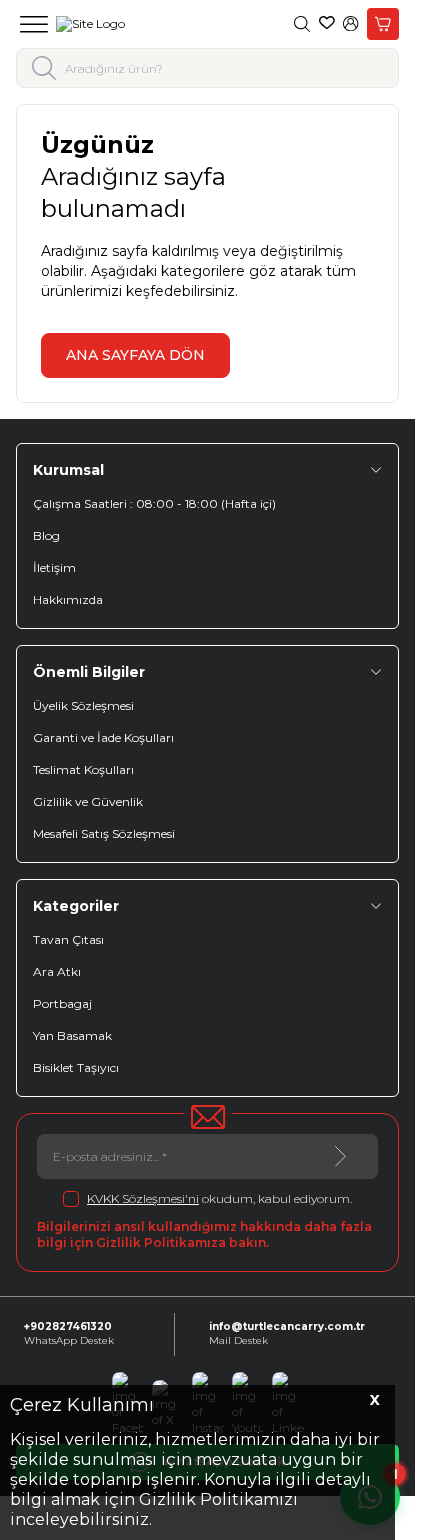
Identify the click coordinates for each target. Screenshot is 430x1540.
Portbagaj (62, 1003)
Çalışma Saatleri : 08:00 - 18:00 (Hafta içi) (154, 503)
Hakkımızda (68, 599)
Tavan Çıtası (68, 939)
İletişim (54, 567)
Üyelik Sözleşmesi (83, 705)
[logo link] (90, 24)
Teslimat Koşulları (83, 769)
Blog (46, 535)
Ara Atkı (57, 971)
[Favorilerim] (327, 24)
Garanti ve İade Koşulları (103, 737)
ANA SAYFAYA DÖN (135, 355)
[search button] (44, 68)
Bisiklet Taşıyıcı (76, 1067)
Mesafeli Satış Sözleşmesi (104, 833)
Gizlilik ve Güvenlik (88, 801)
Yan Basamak (72, 1035)
